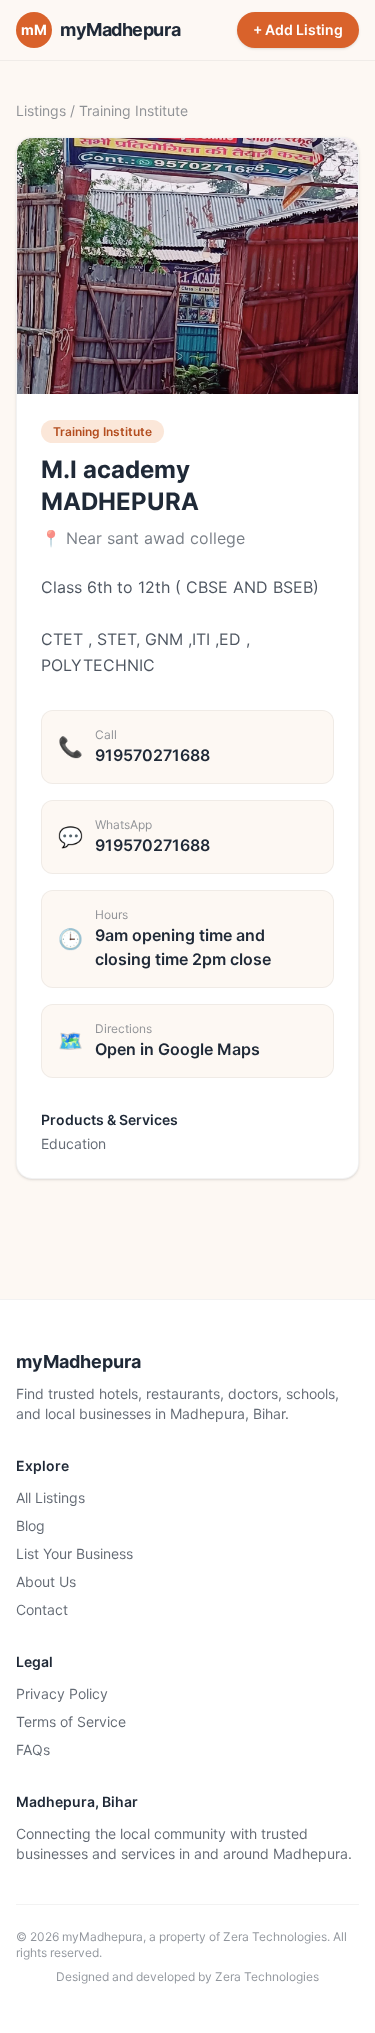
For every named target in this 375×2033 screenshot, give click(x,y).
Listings (41, 110)
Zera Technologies (275, 1936)
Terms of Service (71, 1721)
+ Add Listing (298, 29)
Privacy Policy (62, 1693)
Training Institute (133, 110)
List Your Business (74, 1553)
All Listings (50, 1497)
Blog (30, 1525)
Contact (42, 1609)
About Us (46, 1581)
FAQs (33, 1749)
